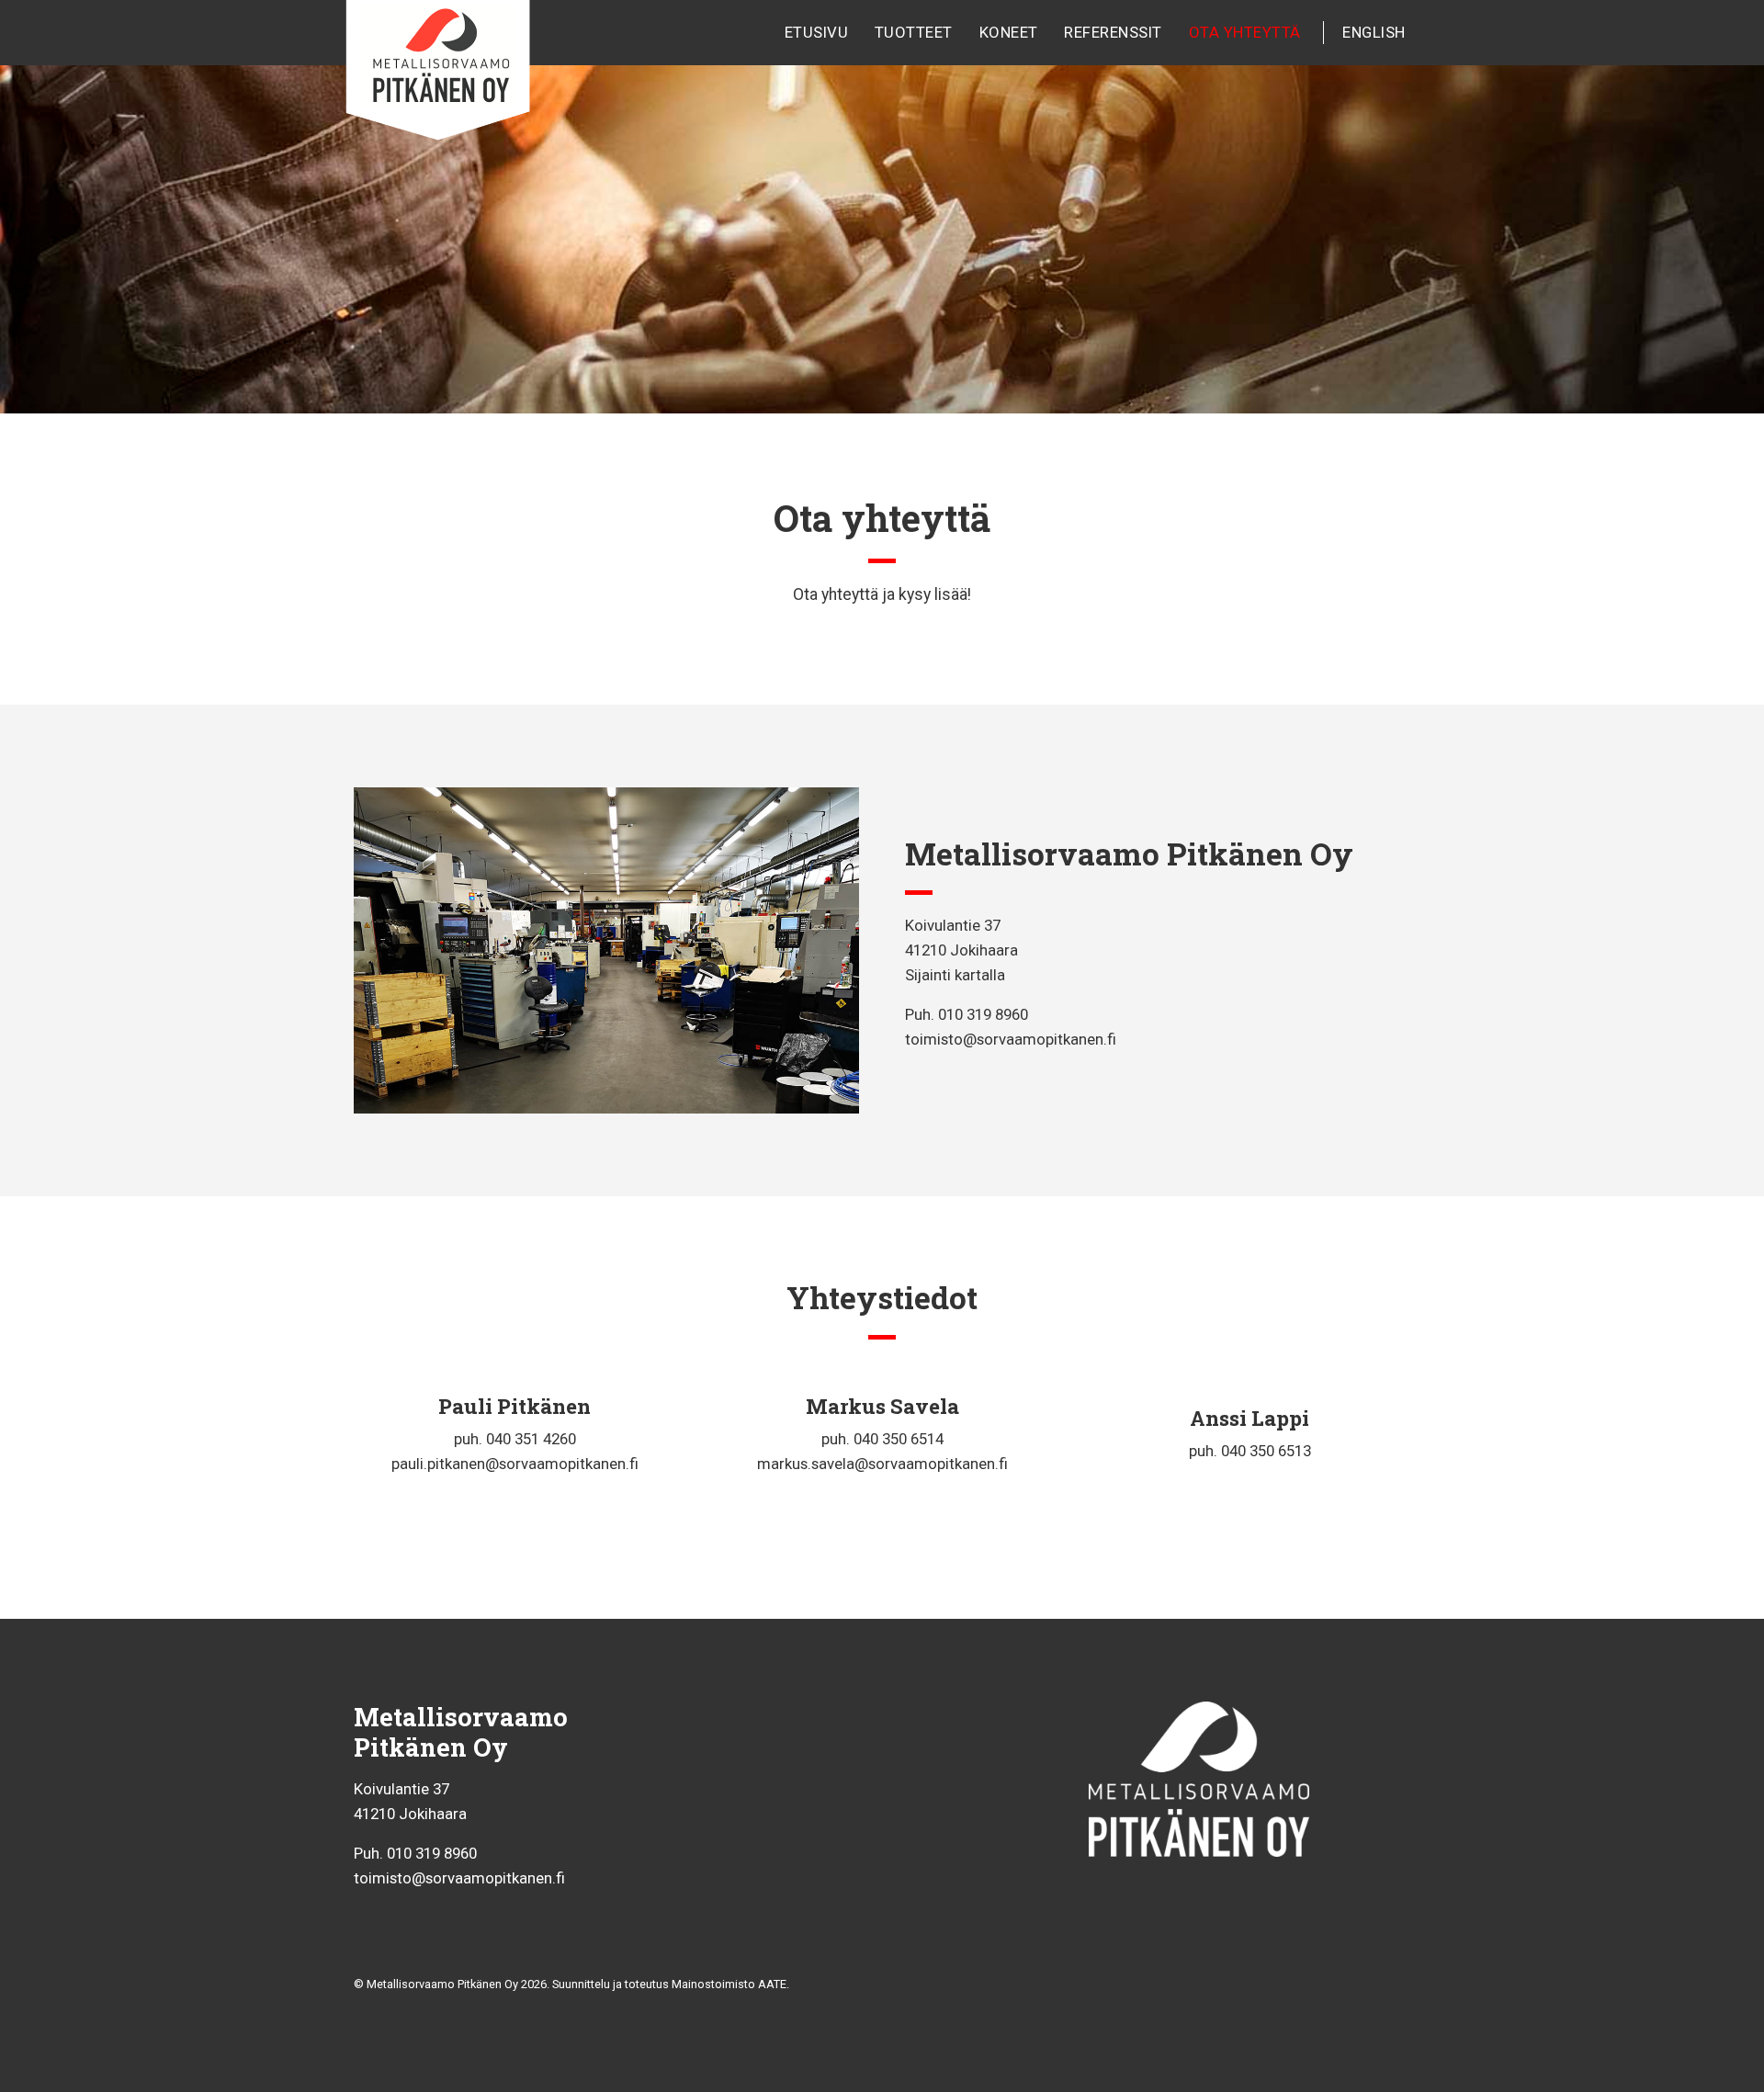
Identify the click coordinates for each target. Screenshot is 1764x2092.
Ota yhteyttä (1245, 32)
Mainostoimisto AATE (729, 1984)
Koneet (1009, 32)
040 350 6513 (1266, 1451)
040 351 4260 (531, 1439)
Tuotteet (914, 32)
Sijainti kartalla (955, 975)
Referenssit (1113, 32)
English (1374, 32)
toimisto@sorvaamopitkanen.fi (1011, 1039)
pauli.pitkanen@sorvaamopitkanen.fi (515, 1464)
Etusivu (817, 32)
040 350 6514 (899, 1439)
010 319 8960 (983, 1014)
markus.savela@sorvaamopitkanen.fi (882, 1464)
